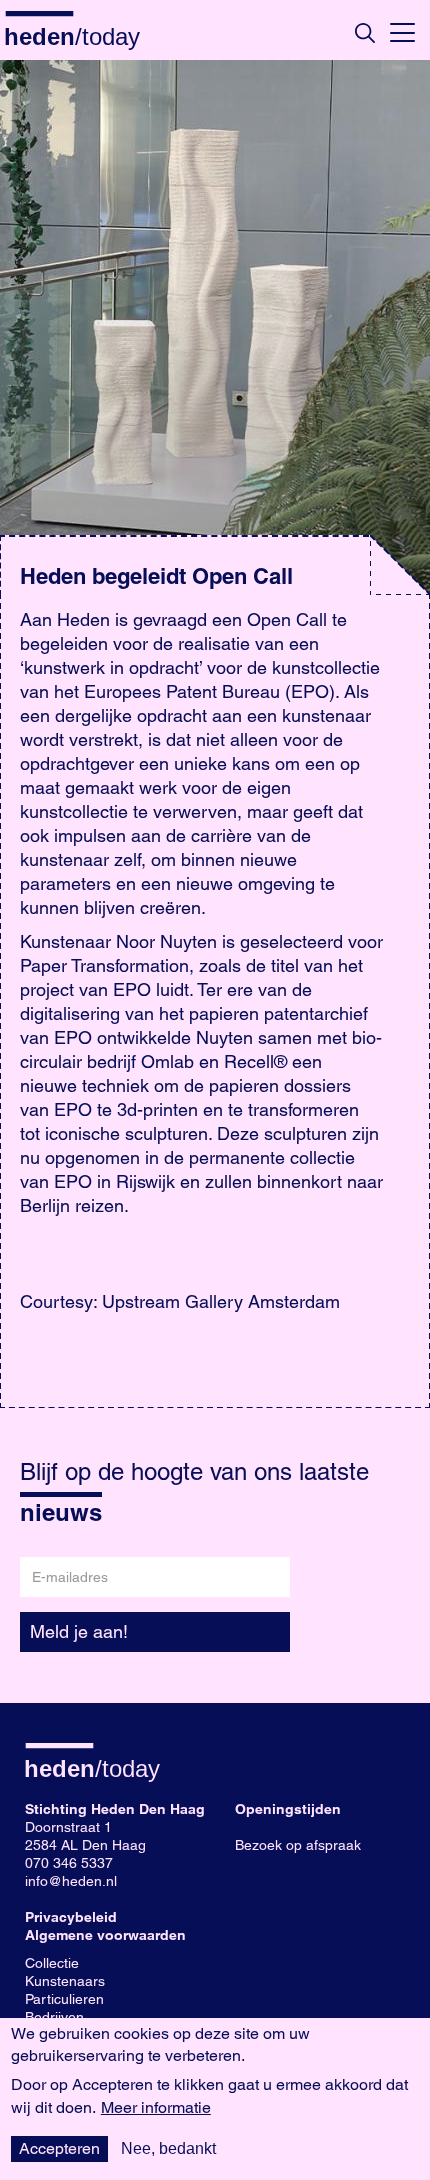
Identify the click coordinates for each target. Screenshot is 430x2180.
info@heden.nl (71, 1881)
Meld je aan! (79, 1631)
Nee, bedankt (168, 2148)
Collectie (52, 1963)
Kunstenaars (65, 1981)
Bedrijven (54, 2017)
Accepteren (59, 2148)
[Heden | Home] (80, 36)
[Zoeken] (365, 33)
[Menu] (402, 30)
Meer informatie (156, 2108)
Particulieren (64, 1999)
